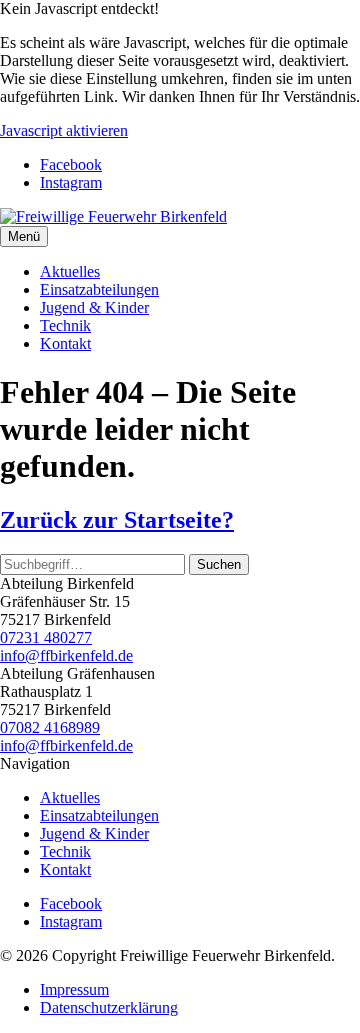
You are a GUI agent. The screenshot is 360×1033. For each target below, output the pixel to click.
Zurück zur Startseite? (117, 520)
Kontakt (65, 343)
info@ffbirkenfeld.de (66, 655)
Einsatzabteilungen (99, 289)
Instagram (71, 182)
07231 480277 (46, 637)
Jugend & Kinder (94, 307)
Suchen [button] (219, 564)
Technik (65, 325)
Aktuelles (70, 271)
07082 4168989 (50, 727)
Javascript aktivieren (64, 130)
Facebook (71, 164)
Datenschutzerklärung (109, 1007)
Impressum (74, 989)
